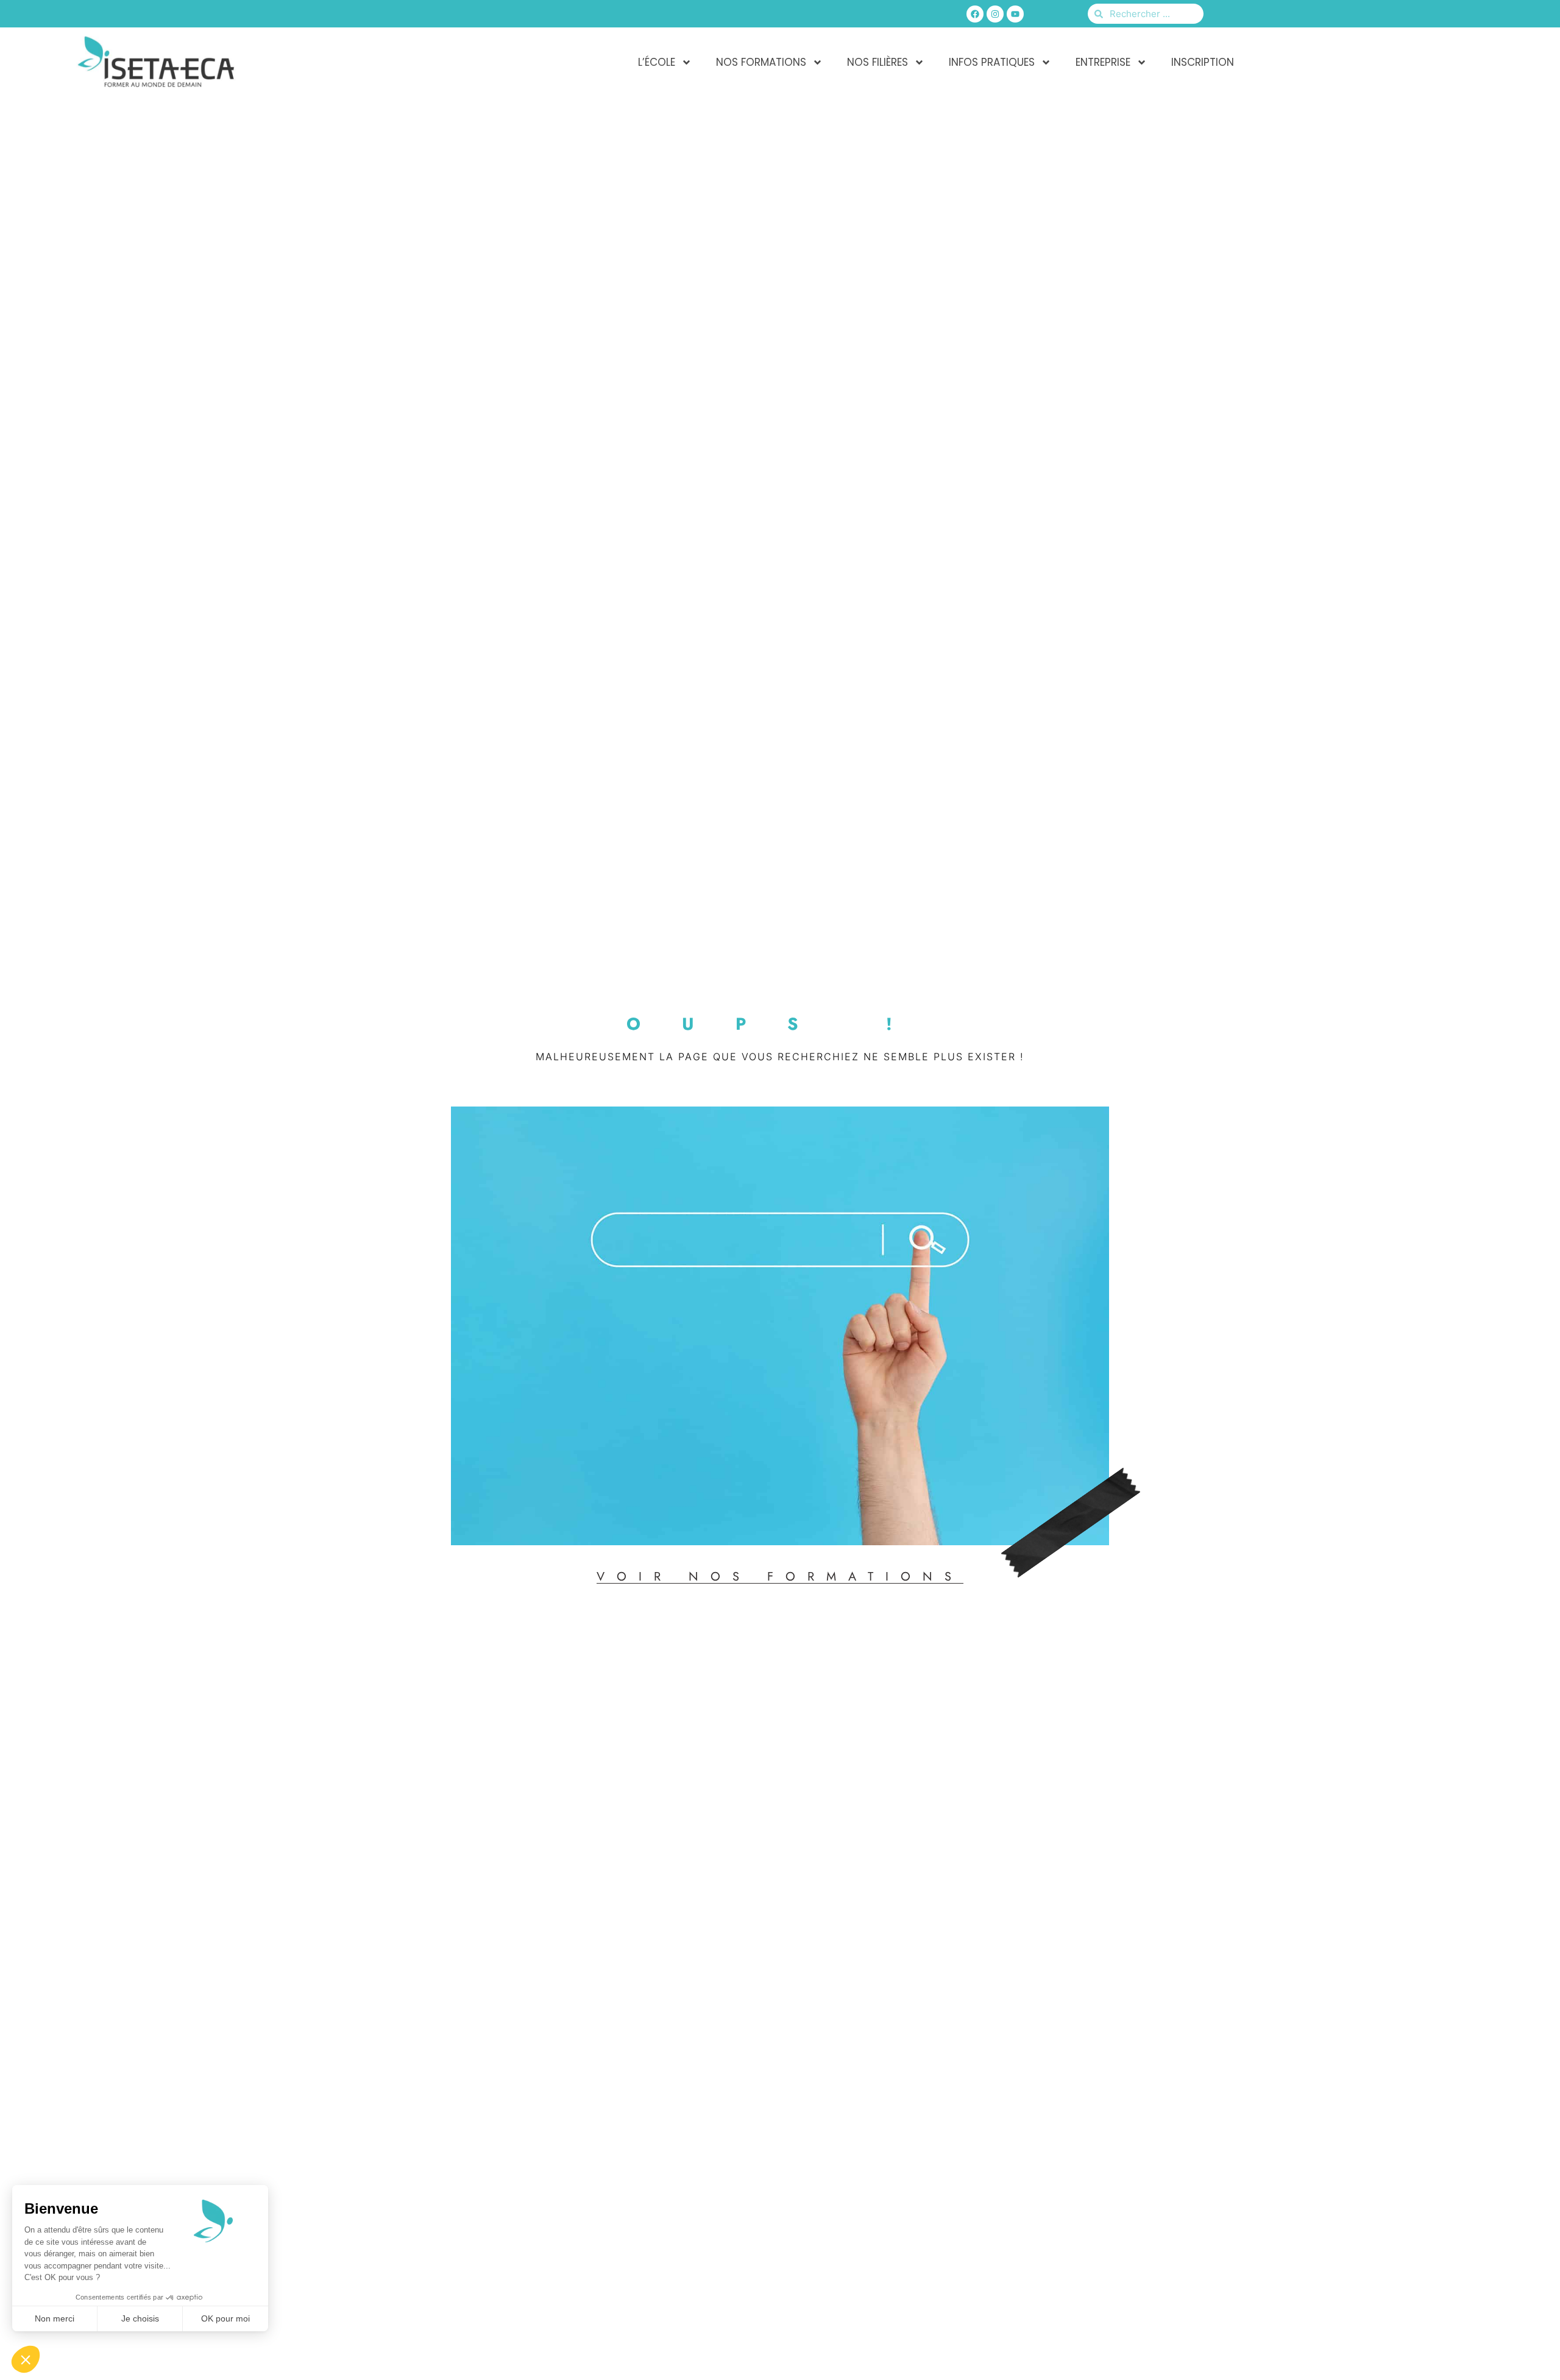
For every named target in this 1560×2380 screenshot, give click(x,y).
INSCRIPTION (1203, 62)
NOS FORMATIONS (761, 62)
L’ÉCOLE (657, 62)
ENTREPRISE (1103, 62)
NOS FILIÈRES (877, 62)
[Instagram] (995, 14)
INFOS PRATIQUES (992, 62)
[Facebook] (975, 14)
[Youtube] (1015, 14)
